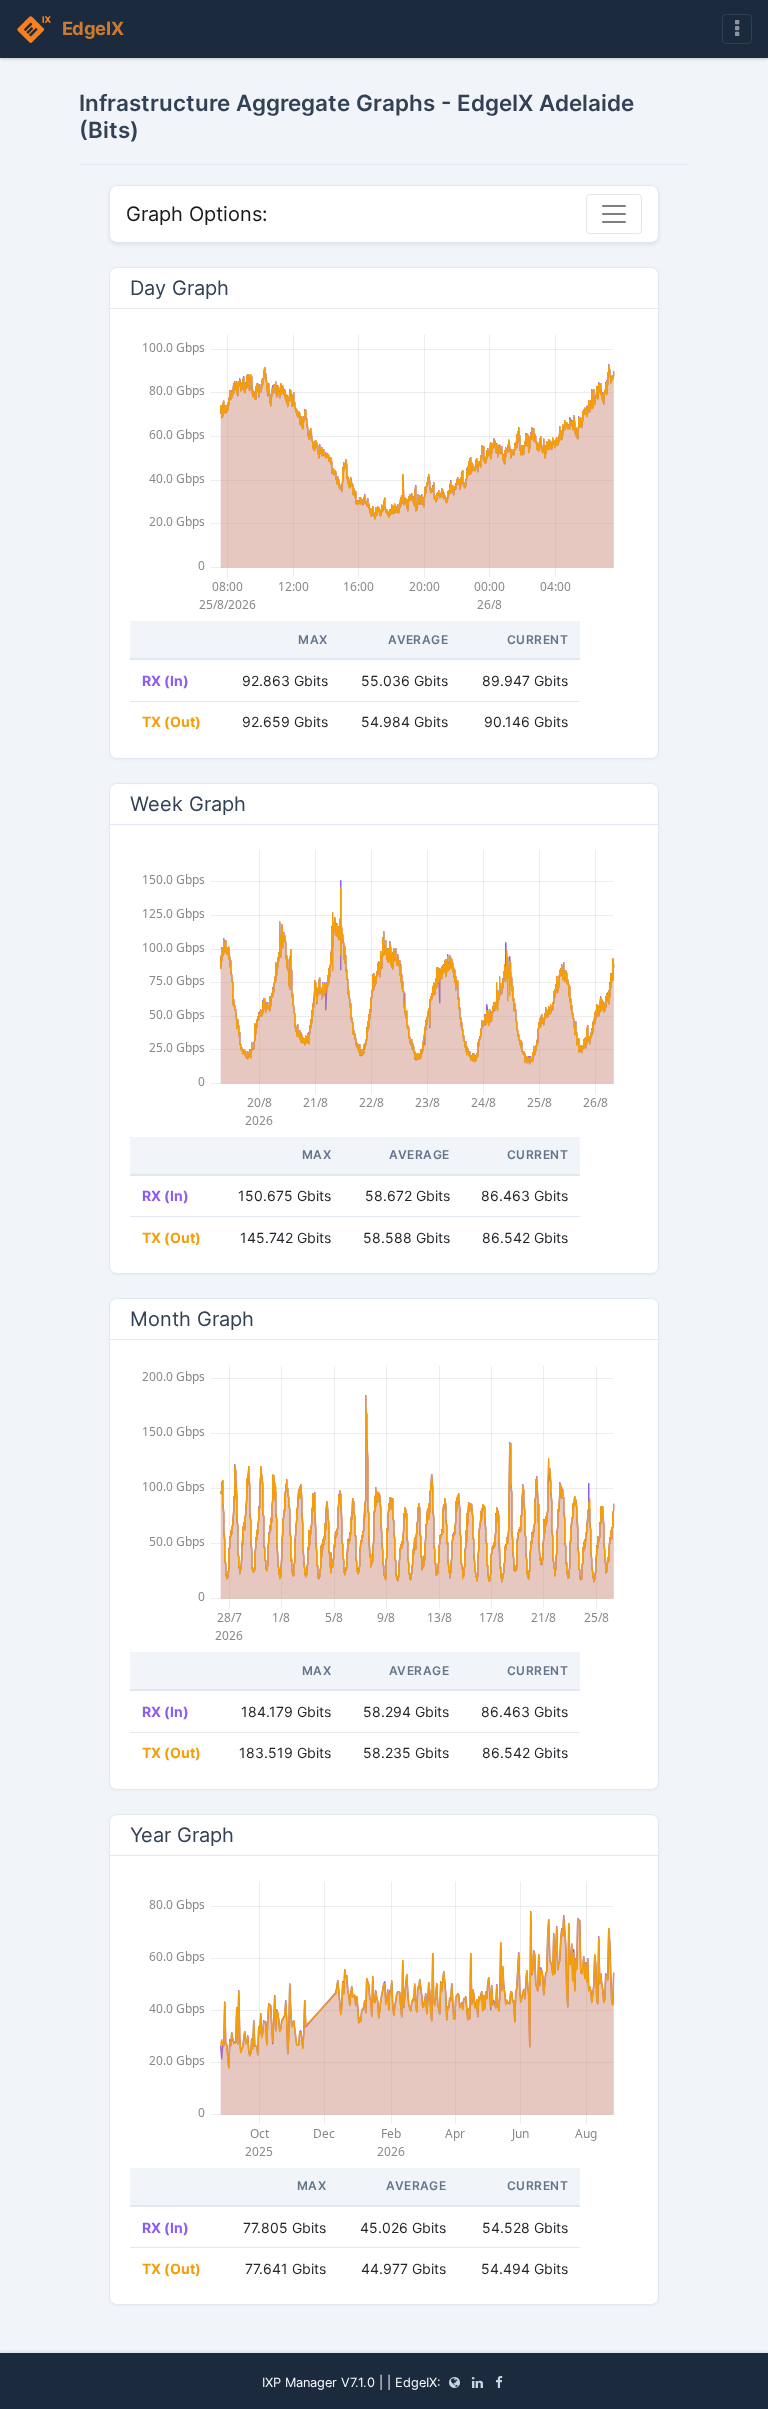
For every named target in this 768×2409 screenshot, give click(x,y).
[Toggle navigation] (737, 29)
